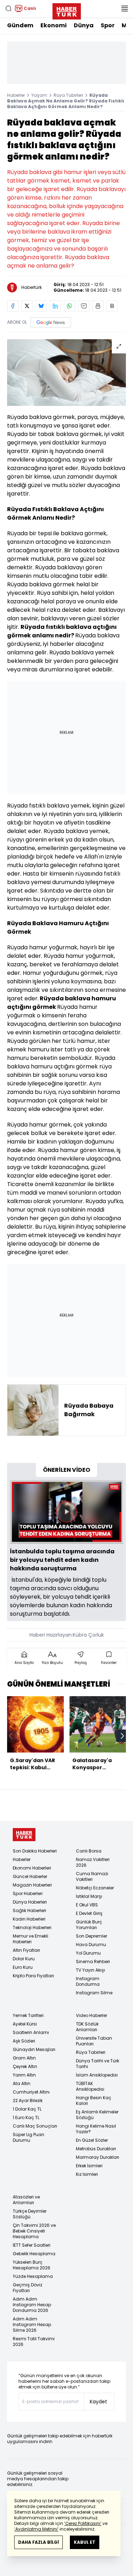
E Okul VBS (87, 1905)
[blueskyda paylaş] (41, 306)
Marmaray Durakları (98, 2157)
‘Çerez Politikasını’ (83, 2523)
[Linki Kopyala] (112, 306)
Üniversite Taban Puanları (94, 2041)
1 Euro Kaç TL (26, 2117)
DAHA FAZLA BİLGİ (38, 2542)
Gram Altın (24, 2058)
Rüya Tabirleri (68, 95)
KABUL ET (85, 2542)
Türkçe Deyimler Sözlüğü (30, 2214)
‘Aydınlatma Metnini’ (36, 2529)
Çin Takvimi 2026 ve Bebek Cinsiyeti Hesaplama (34, 2231)
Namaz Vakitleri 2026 (93, 1862)
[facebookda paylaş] (13, 306)
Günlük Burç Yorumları (89, 1925)
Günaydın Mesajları (34, 2049)
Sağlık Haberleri (29, 1910)
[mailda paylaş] (84, 306)
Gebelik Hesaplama (34, 2254)
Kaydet (98, 2402)
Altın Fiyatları (26, 1950)
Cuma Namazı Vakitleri (92, 1876)
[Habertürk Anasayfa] (67, 10)
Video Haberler (92, 2015)
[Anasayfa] (24, 1835)
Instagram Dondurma (88, 1981)
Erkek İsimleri (89, 2166)
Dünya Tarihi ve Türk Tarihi (98, 2064)
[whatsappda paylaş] (70, 306)
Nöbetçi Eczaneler (95, 1888)
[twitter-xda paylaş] (27, 306)
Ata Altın (22, 2083)
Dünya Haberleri (30, 1902)
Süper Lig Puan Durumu (29, 2137)
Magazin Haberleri (32, 1885)
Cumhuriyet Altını (31, 2092)
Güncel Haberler (30, 1876)
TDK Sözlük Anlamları (87, 2027)
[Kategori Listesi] (124, 9)
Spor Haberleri (28, 1893)
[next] (122, 1736)
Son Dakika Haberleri (35, 1851)
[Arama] (9, 9)
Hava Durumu (91, 1944)
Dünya (84, 25)
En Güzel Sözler (92, 2140)
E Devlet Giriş (89, 1913)
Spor (108, 25)
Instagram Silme (94, 1993)
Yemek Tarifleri (28, 2015)
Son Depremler (92, 1936)
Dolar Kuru (24, 1959)
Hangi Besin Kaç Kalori (94, 2100)
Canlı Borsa (89, 1851)
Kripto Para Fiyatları (33, 1976)
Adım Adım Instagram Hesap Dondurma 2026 (32, 2305)
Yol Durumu (88, 1953)
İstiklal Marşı (89, 1896)
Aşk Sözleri (24, 2041)
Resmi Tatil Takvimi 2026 (34, 2342)
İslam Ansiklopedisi (97, 2075)
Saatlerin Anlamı (31, 2032)
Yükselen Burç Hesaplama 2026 (32, 2265)
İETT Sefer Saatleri (32, 2245)
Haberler (16, 95)
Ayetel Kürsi (25, 2024)
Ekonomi (54, 25)
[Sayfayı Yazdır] (98, 306)
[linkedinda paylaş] (55, 306)
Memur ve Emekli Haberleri (31, 1939)
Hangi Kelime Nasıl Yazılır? (96, 2129)
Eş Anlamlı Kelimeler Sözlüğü (97, 2115)
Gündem (20, 25)
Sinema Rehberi (93, 1962)
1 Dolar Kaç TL (27, 2109)
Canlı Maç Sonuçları (35, 2126)
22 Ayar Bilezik (28, 2100)
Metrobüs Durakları (96, 2149)
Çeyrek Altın (25, 2066)
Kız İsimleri (87, 2174)
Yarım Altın (24, 2075)
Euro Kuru (23, 1967)
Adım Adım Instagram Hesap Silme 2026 (32, 2324)
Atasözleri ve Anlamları (26, 2200)
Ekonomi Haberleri (32, 1868)
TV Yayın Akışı (90, 1970)
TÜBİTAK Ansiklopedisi (90, 2086)
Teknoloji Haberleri (32, 1927)
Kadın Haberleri (29, 1919)
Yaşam (39, 95)
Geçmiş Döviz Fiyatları (27, 2288)
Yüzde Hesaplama (33, 2276)
